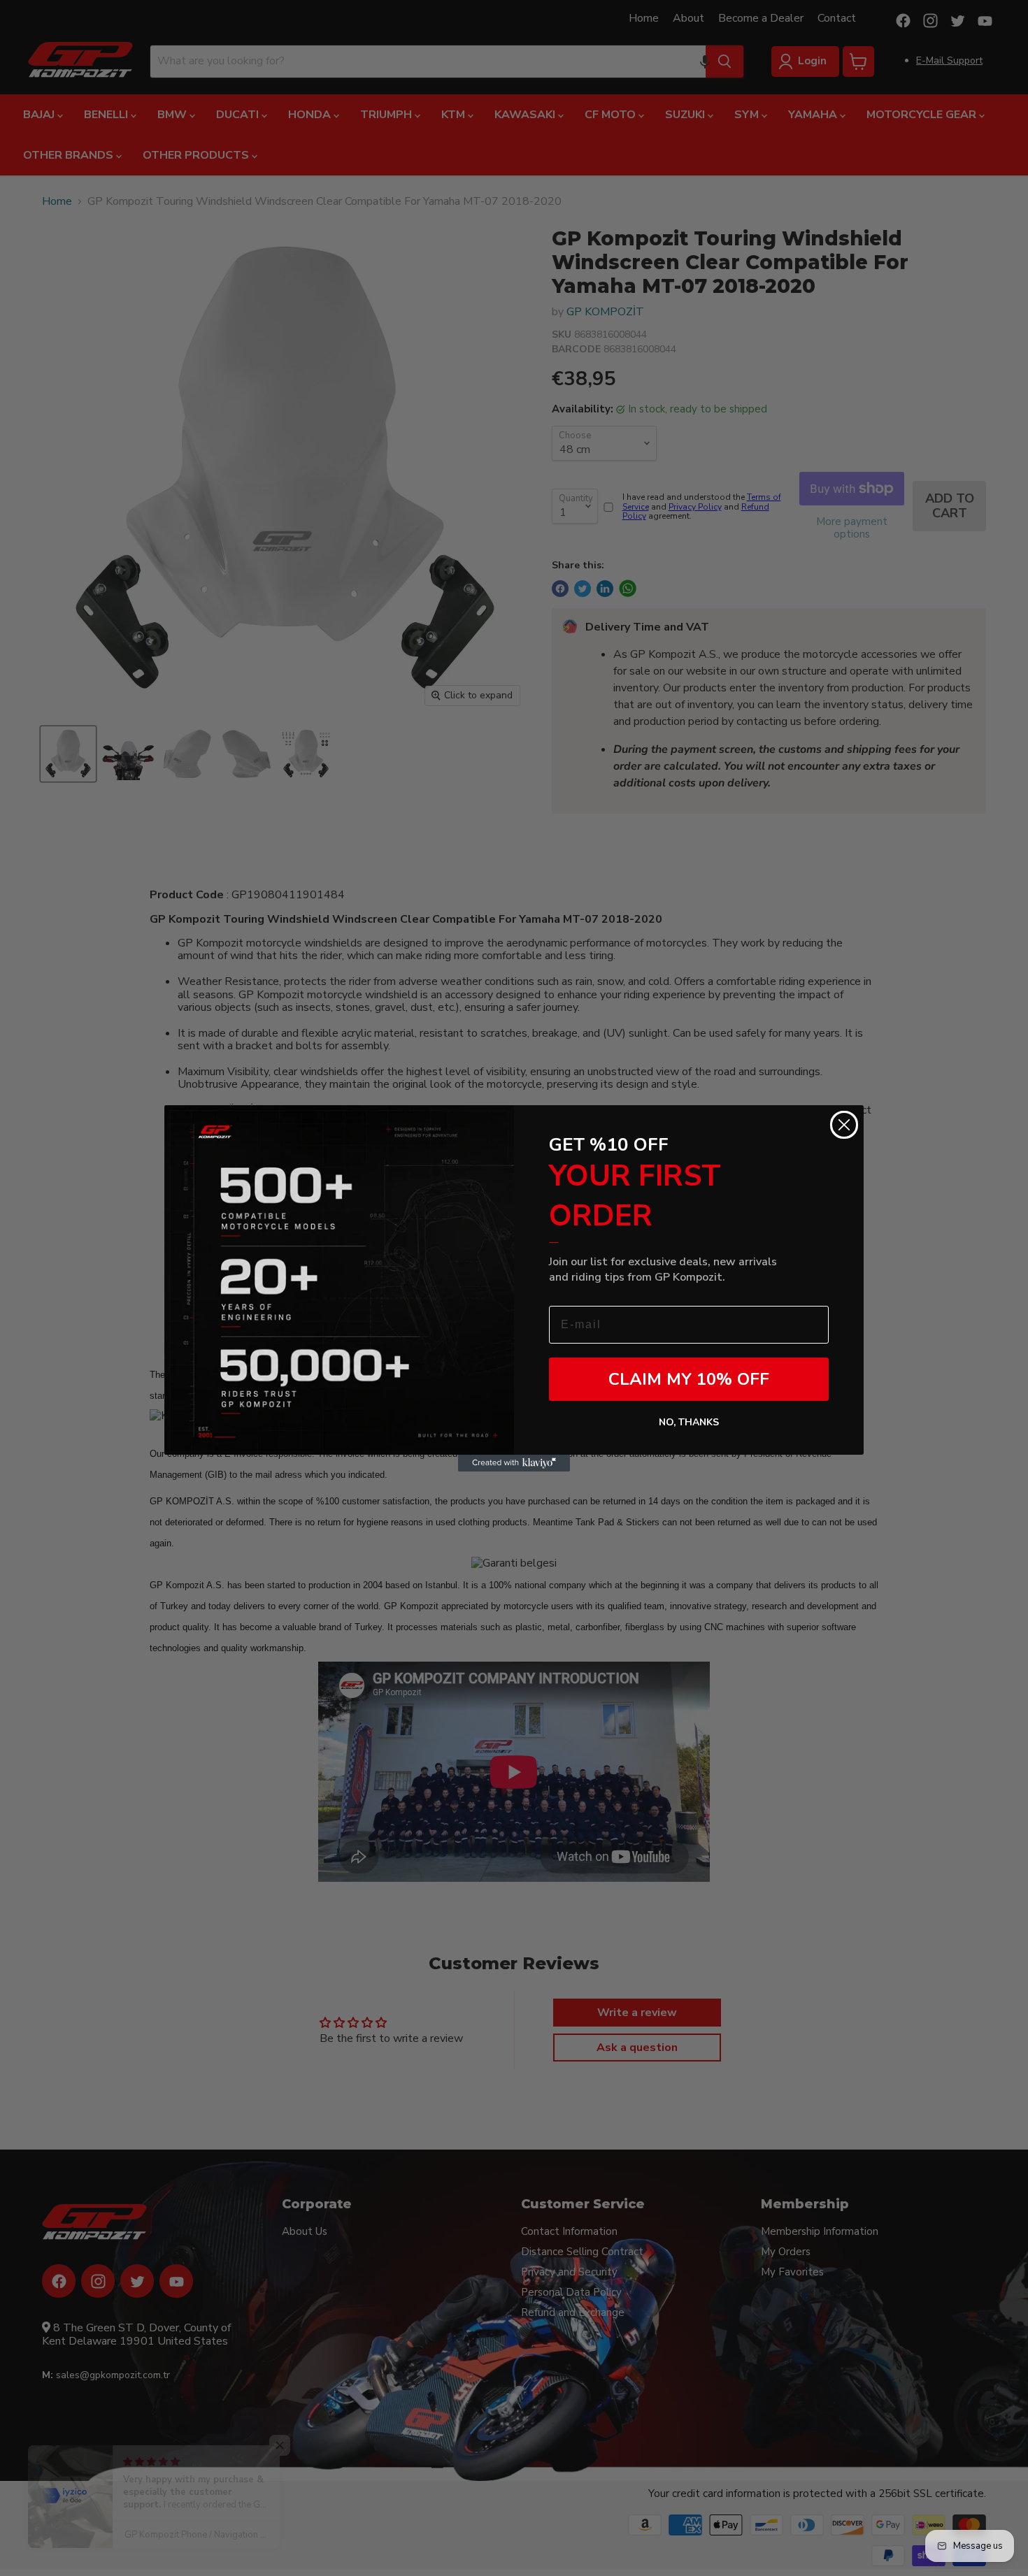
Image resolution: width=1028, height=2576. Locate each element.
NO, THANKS (689, 1422)
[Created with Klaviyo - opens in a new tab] (514, 1463)
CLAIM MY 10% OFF (689, 1379)
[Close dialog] (844, 1125)
